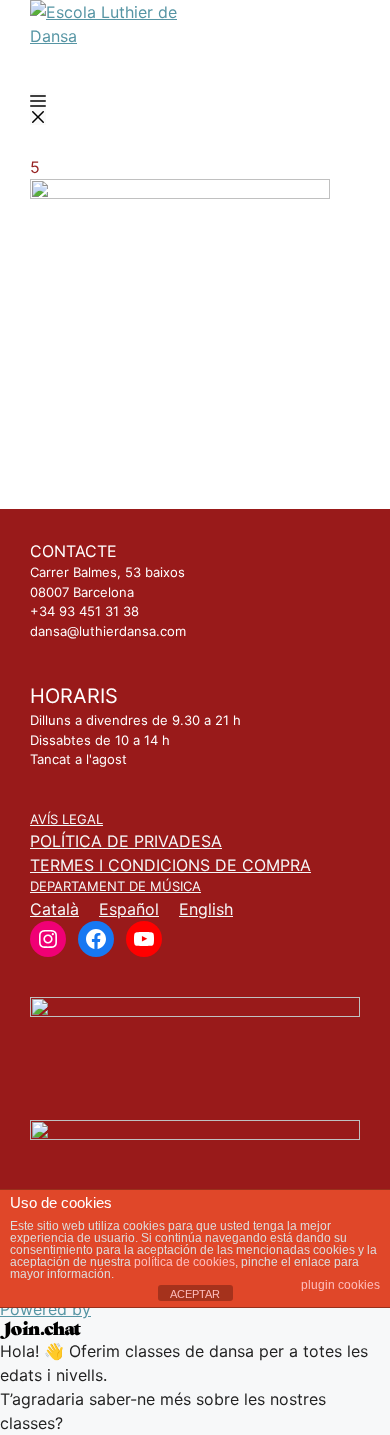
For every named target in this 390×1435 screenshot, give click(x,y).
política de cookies (184, 1262)
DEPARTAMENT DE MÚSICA (115, 886)
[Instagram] (48, 939)
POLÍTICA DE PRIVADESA (126, 841)
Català (54, 909)
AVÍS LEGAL (66, 819)
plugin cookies (340, 1285)
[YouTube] (144, 939)
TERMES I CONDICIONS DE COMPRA (170, 865)
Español (129, 909)
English (206, 909)
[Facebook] (96, 939)
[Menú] (38, 109)
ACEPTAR (195, 1294)
